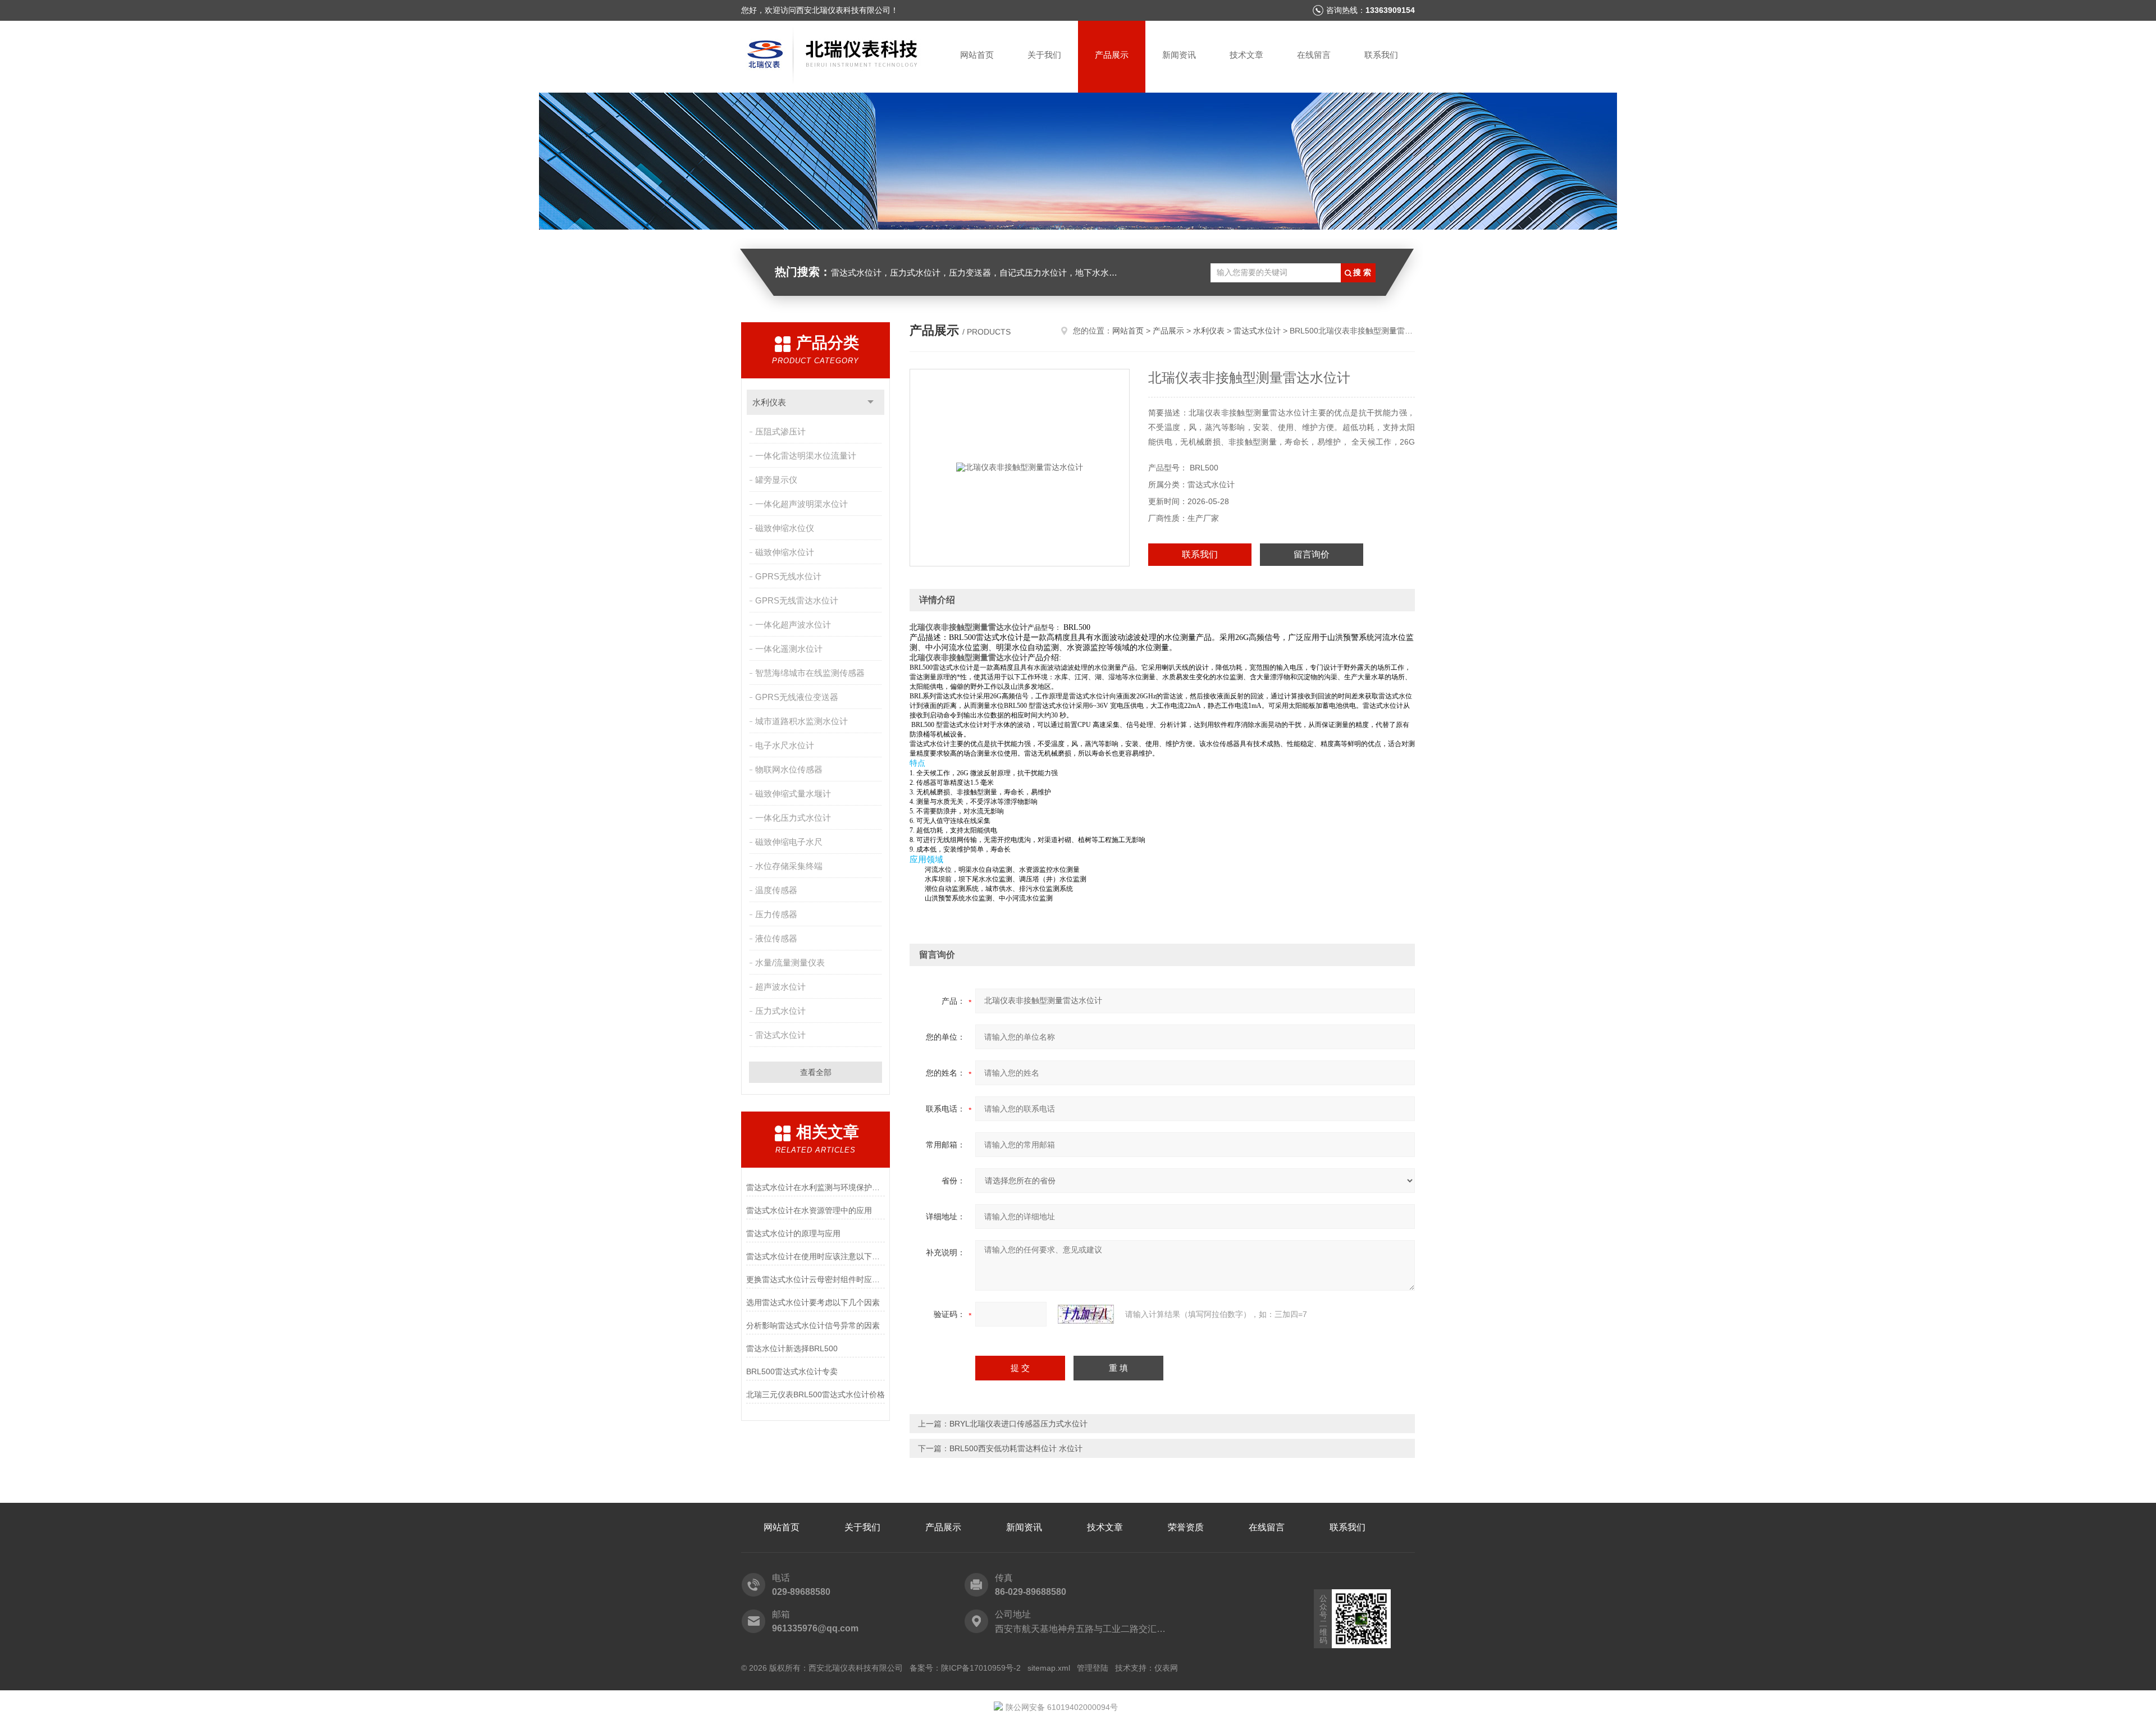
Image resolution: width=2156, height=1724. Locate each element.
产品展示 (1112, 55)
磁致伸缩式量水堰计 (793, 794)
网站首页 (977, 55)
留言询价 (1312, 554)
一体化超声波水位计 (793, 625)
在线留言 (1314, 55)
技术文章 (1246, 55)
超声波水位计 (780, 987)
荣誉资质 (1186, 1527)
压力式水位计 (780, 1011)
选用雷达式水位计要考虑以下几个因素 (813, 1302)
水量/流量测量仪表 (790, 962)
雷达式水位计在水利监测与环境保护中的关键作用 (816, 1187)
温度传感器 (776, 890)
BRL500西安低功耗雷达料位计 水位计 (1016, 1448)
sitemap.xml (1049, 1668)
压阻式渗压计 (780, 431)
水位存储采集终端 (789, 866)
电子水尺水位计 (785, 745)
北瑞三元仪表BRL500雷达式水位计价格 (816, 1394)
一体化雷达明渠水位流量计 (806, 456)
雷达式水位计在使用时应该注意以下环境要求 (816, 1256)
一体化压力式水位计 (793, 818)
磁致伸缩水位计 (785, 552)
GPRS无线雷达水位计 (797, 600)
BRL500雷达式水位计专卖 (792, 1371)
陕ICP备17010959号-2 (981, 1668)
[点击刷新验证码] (1086, 1314)
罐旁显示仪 (776, 480)
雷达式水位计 (780, 1035)
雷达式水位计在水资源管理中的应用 (809, 1210)
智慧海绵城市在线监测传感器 (810, 673)
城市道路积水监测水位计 (801, 721)
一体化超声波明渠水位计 (801, 504)
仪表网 (1166, 1668)
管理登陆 (1093, 1668)
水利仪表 (769, 402)
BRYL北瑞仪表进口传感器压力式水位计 (1018, 1424)
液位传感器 (776, 938)
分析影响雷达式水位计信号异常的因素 (813, 1325)
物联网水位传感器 (789, 769)
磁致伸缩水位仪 (785, 528)
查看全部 (816, 1072)
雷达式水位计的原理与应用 (793, 1233)
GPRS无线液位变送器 (797, 697)
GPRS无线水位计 (788, 576)
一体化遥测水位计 (789, 649)
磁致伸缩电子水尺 (789, 842)
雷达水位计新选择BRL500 (792, 1348)
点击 (871, 402)
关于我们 (1044, 55)
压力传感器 (776, 914)
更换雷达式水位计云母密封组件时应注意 (816, 1279)
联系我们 (1381, 55)
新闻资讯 (1179, 55)
